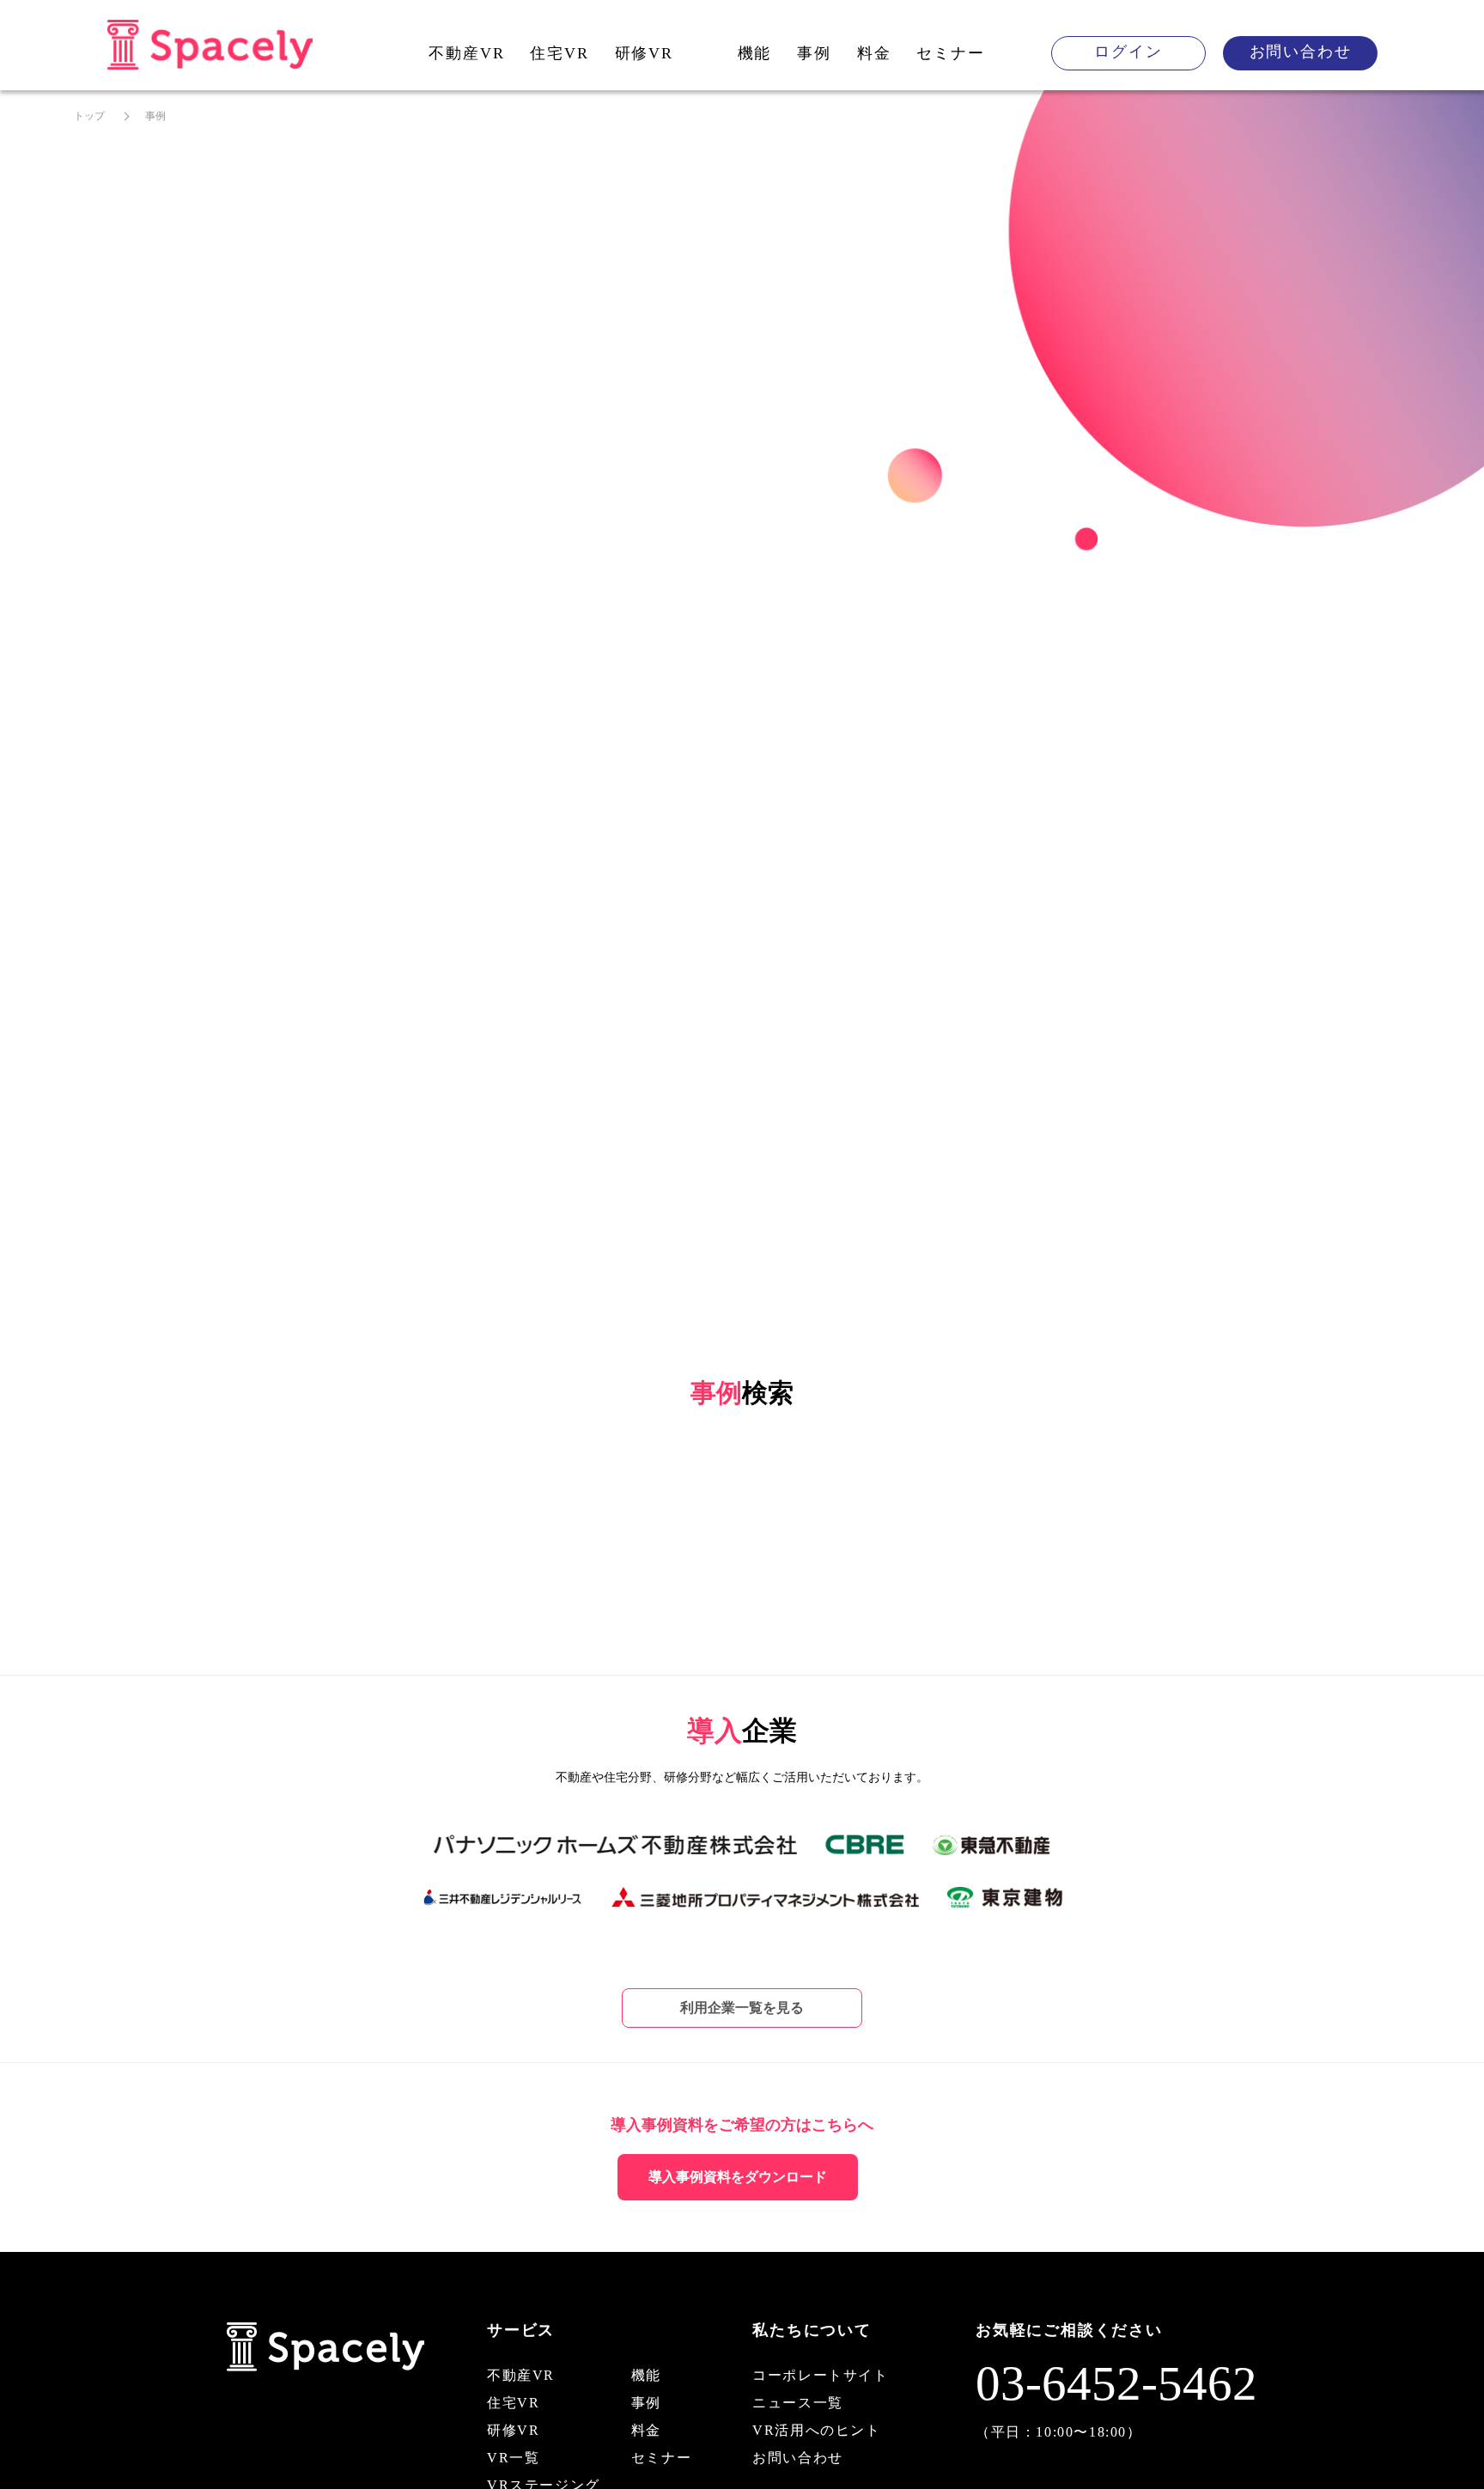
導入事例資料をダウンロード (738, 2177)
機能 (755, 53)
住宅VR (559, 53)
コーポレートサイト (820, 2375)
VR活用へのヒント (816, 2430)
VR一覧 (513, 2458)
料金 (874, 53)
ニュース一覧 (798, 2403)
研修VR (644, 53)
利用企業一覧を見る (742, 2008)
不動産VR (466, 53)
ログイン (1128, 52)
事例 (814, 53)
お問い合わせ (1301, 52)
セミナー (950, 53)
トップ (89, 116)
